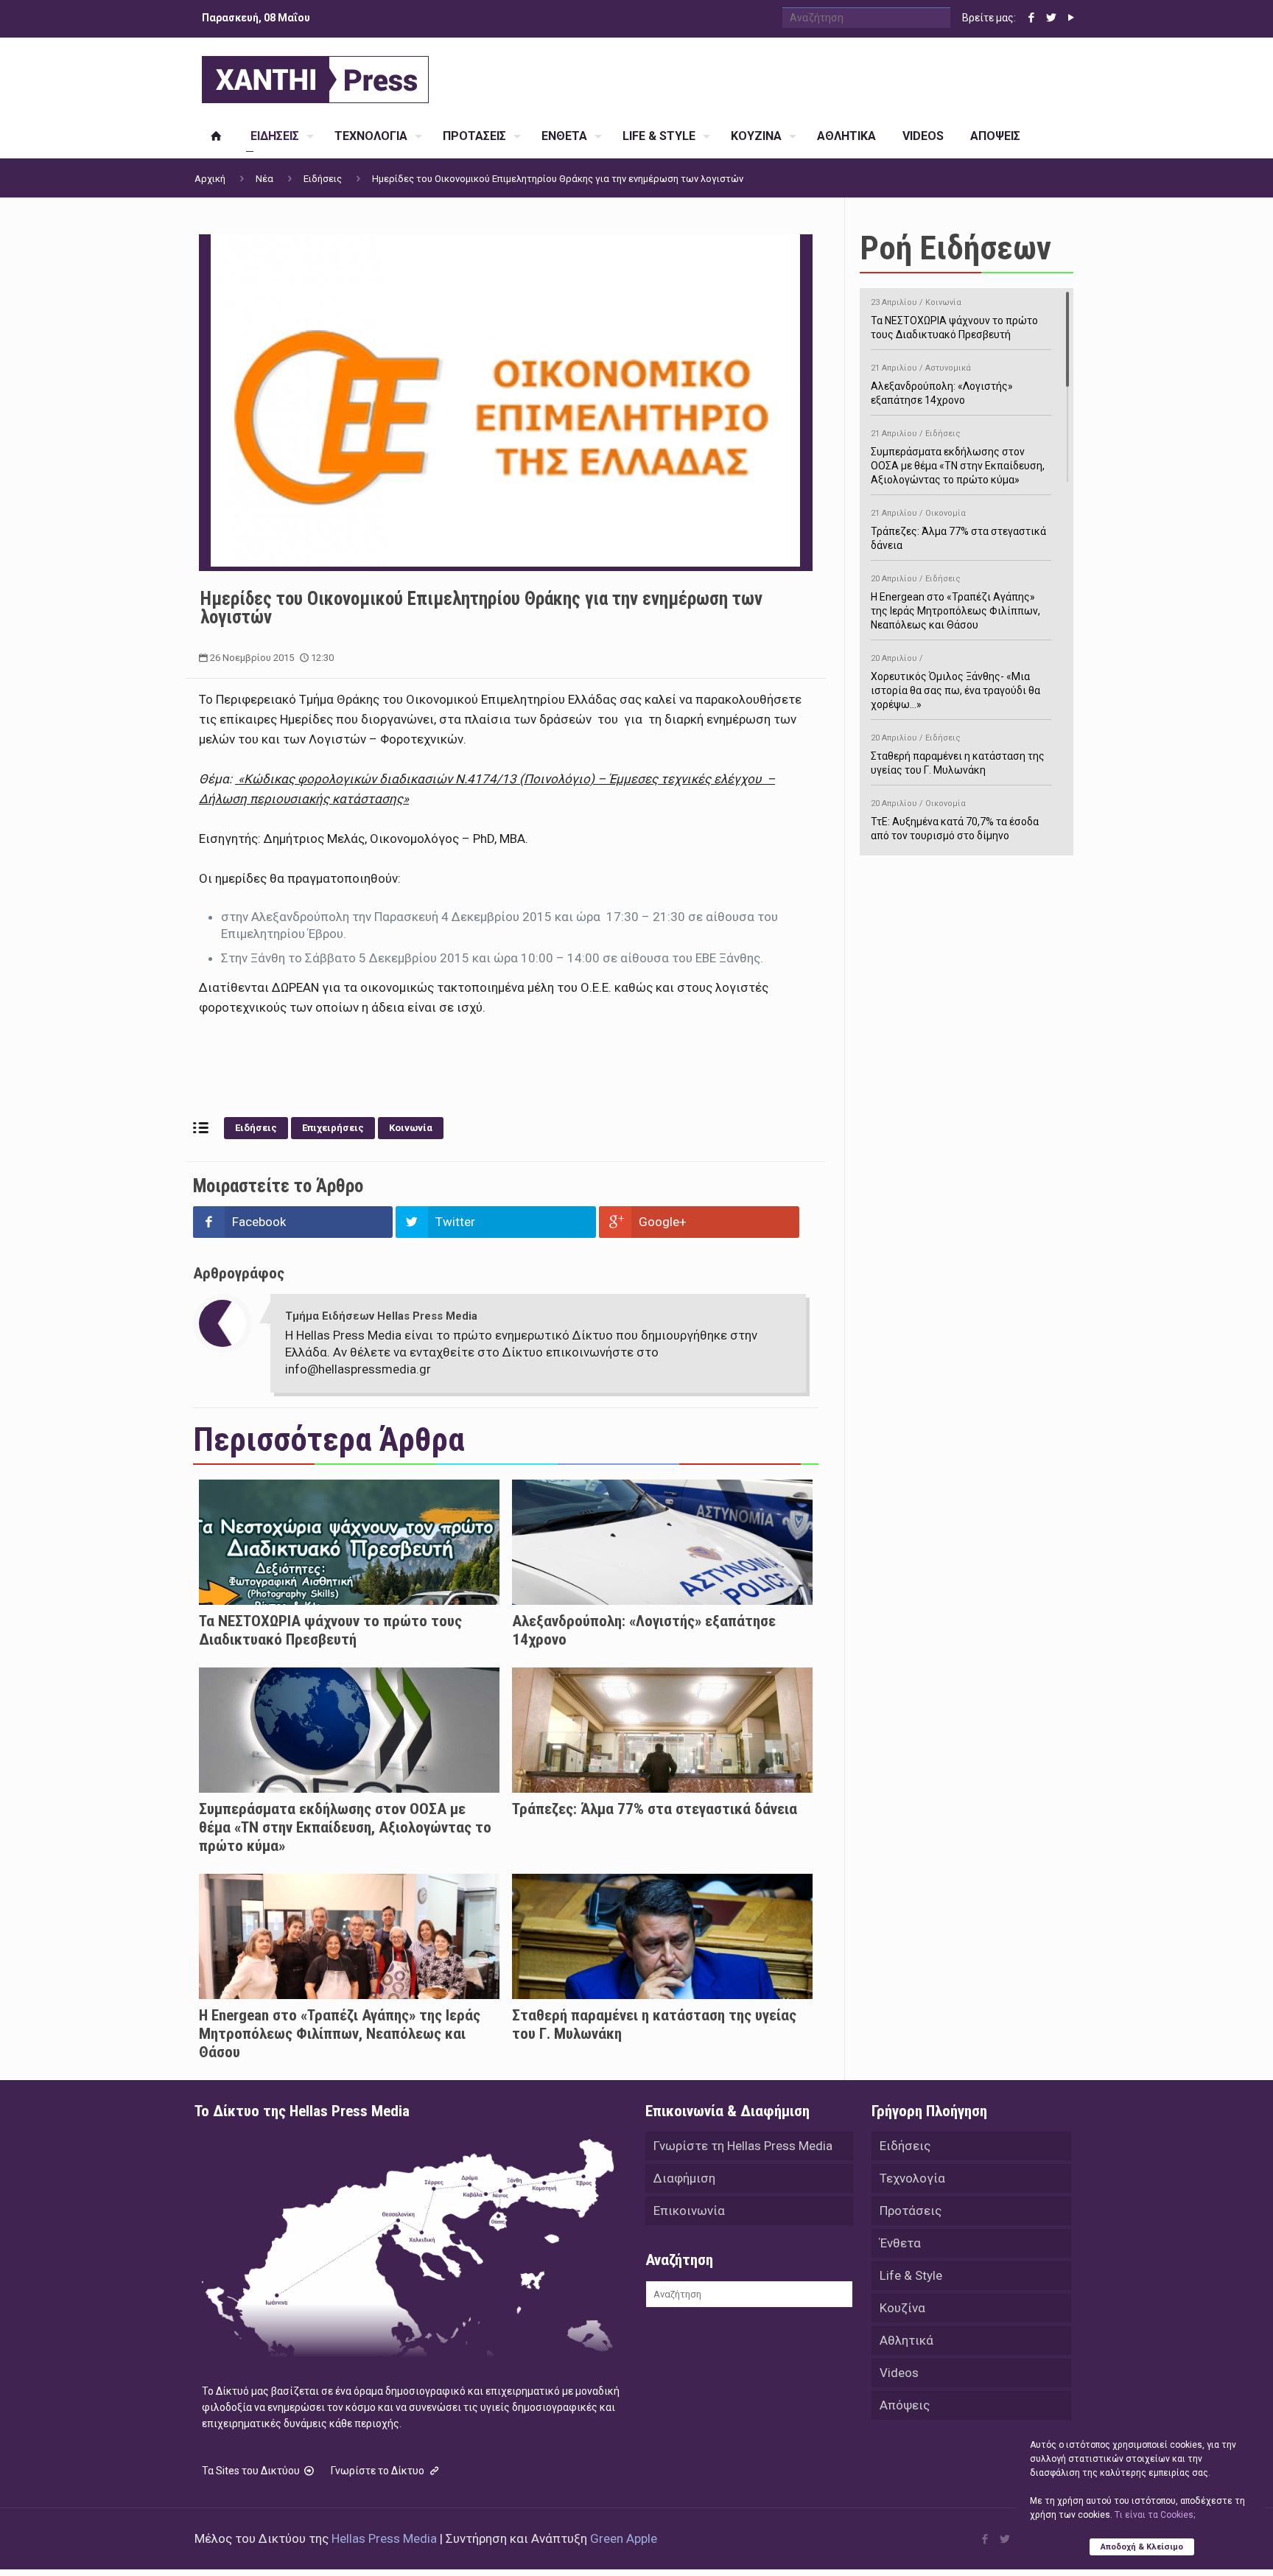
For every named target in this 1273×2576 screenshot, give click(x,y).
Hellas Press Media (384, 2538)
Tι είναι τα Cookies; (1155, 2515)
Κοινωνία (411, 1128)
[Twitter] (1051, 18)
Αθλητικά (906, 2340)
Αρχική (210, 179)
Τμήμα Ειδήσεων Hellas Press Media (381, 1316)
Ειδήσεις (323, 179)
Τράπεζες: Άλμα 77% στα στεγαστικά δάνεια (655, 1809)
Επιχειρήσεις (333, 1128)
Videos (899, 2373)
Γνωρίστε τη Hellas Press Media (743, 2146)
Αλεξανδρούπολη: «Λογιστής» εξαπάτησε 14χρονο (942, 385)
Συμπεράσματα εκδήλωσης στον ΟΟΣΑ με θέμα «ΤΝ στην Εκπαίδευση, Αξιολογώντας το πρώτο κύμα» (345, 1827)
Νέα (264, 179)
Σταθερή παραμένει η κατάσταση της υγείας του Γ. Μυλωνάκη (958, 755)
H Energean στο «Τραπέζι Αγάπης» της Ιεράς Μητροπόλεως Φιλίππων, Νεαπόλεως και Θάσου (340, 2034)
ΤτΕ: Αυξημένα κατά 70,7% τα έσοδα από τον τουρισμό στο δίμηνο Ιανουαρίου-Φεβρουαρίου (955, 827)
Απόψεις (905, 2405)
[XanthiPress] (315, 76)
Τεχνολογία (912, 2178)
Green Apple (624, 2538)
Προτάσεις (911, 2211)
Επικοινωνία (689, 2211)
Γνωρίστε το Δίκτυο (379, 2471)
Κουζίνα (902, 2308)
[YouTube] (1071, 18)
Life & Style (911, 2275)
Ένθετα (900, 2243)
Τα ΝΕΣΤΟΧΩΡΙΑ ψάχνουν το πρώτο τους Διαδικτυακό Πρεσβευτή (330, 1630)
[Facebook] (1031, 18)
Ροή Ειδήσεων (955, 248)
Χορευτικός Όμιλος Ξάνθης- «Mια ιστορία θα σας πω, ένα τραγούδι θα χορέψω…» (955, 682)
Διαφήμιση (684, 2178)
